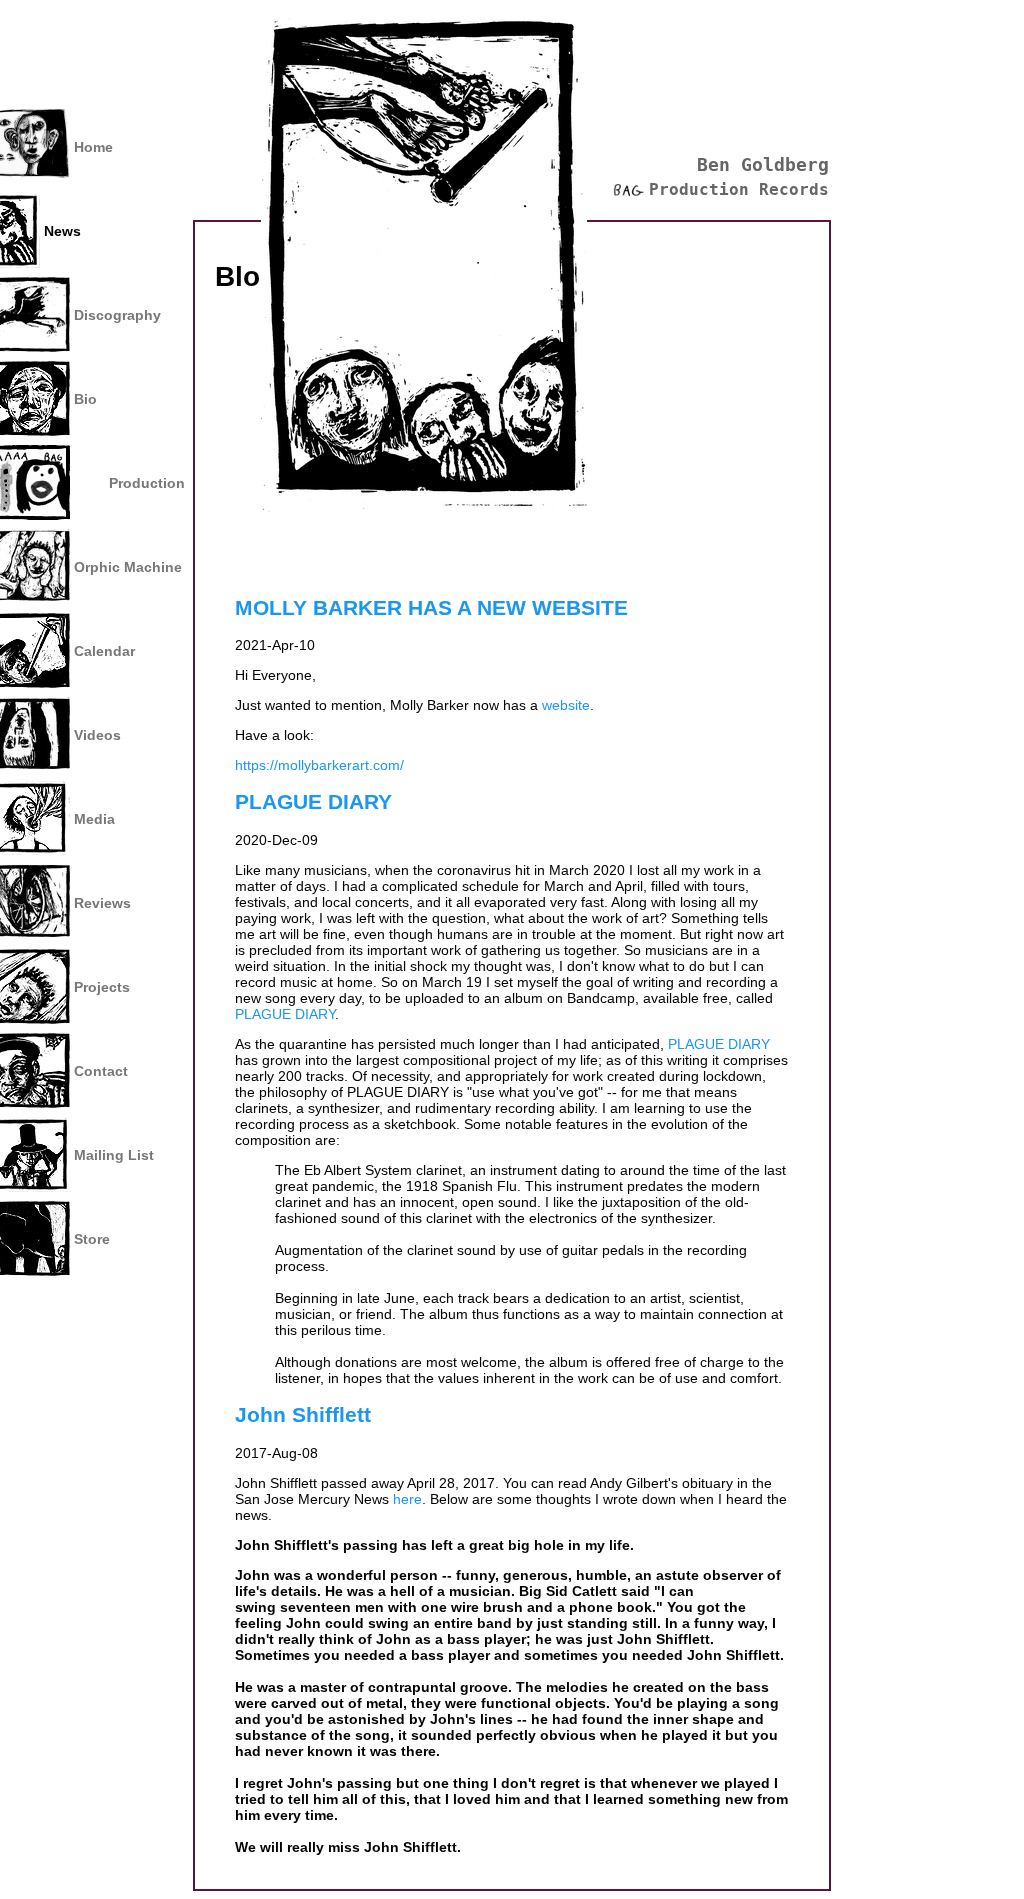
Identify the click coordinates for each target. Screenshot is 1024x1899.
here (407, 1499)
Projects (102, 987)
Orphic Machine (128, 567)
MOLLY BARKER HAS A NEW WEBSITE (431, 607)
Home (93, 147)
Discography (117, 315)
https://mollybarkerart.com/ (319, 765)
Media (94, 819)
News (62, 231)
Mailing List (114, 1155)
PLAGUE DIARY (313, 801)
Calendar (104, 651)
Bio (85, 399)
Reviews (102, 903)
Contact (101, 1071)
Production (147, 483)
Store (92, 1239)
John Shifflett (303, 1414)
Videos (97, 735)
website (566, 705)
